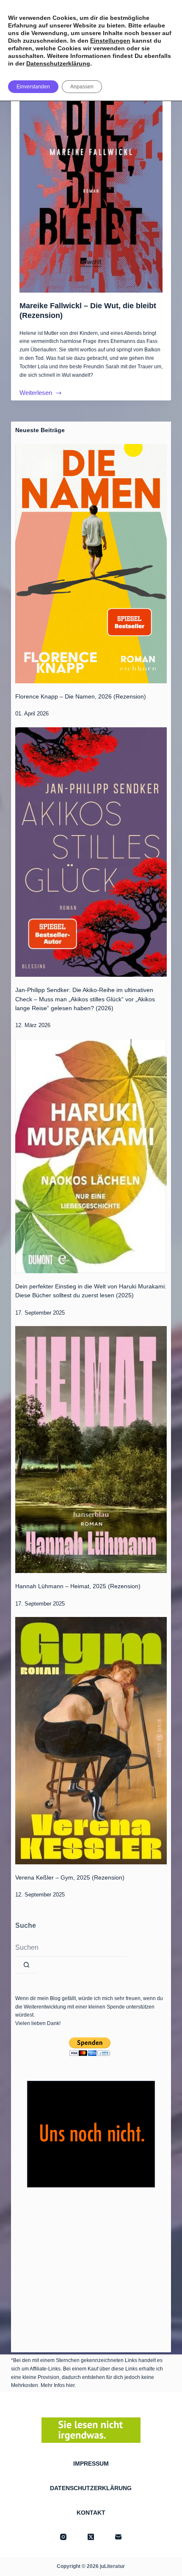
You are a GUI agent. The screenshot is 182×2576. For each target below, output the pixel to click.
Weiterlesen (36, 394)
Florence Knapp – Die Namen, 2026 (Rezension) (81, 696)
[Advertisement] (91, 2268)
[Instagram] (63, 2537)
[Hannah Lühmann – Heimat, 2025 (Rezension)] (91, 1450)
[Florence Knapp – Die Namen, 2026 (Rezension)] (91, 564)
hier (70, 2385)
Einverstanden (33, 87)
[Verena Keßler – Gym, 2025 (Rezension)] (91, 1740)
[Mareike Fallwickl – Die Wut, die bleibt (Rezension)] (91, 175)
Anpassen (82, 87)
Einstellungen (110, 41)
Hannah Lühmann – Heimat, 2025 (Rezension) (78, 1586)
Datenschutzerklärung (58, 63)
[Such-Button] (26, 1965)
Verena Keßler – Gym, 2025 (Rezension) (70, 1877)
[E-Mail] (118, 2537)
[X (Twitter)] (91, 2537)
